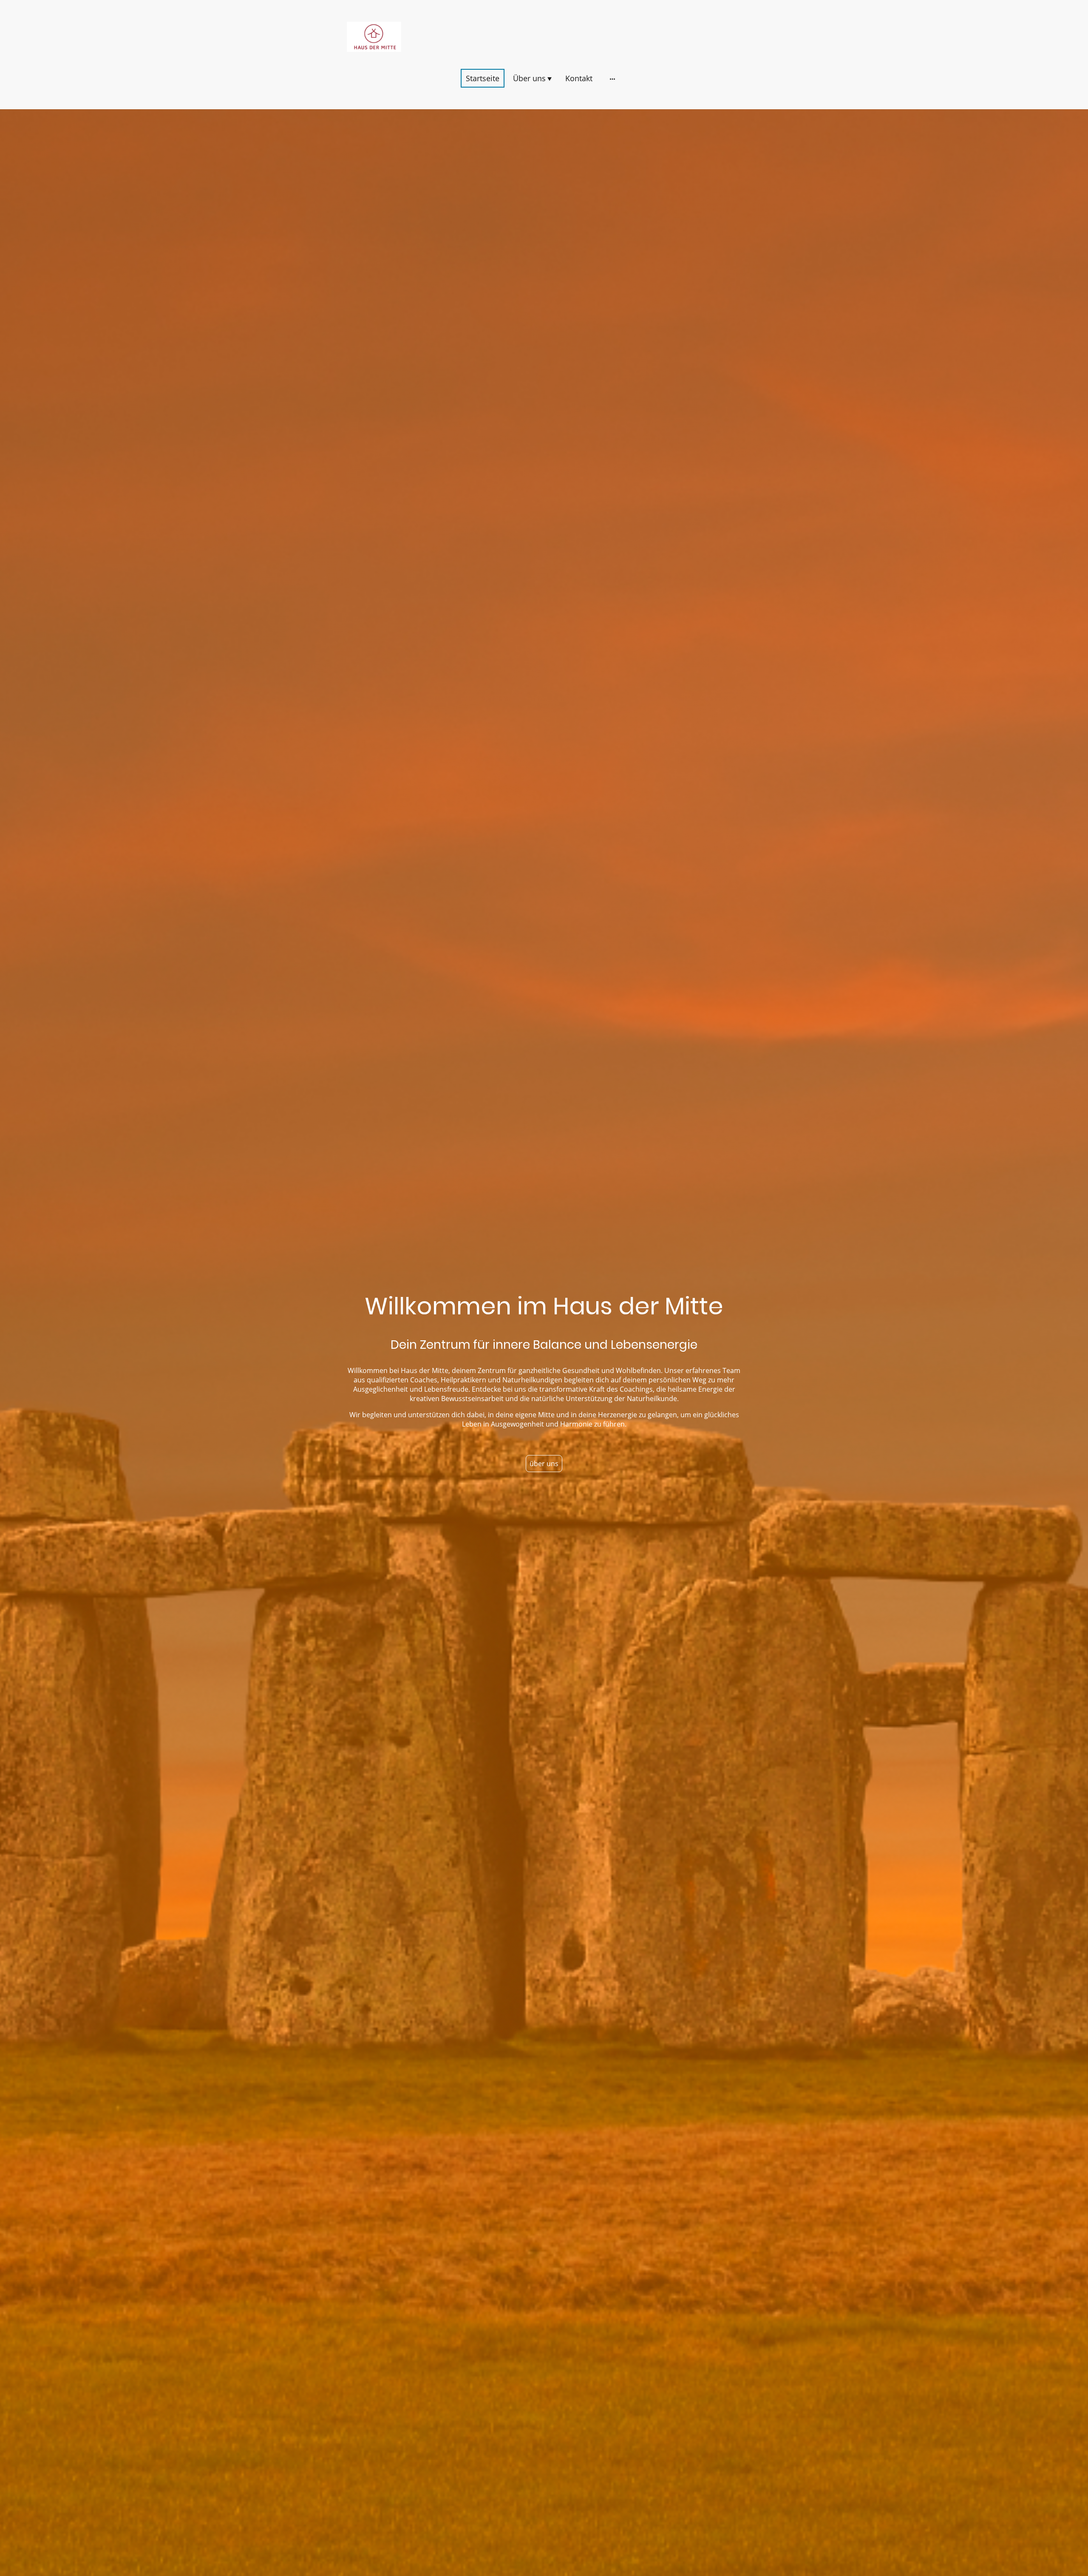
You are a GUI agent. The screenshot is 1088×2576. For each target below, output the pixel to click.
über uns (544, 1464)
